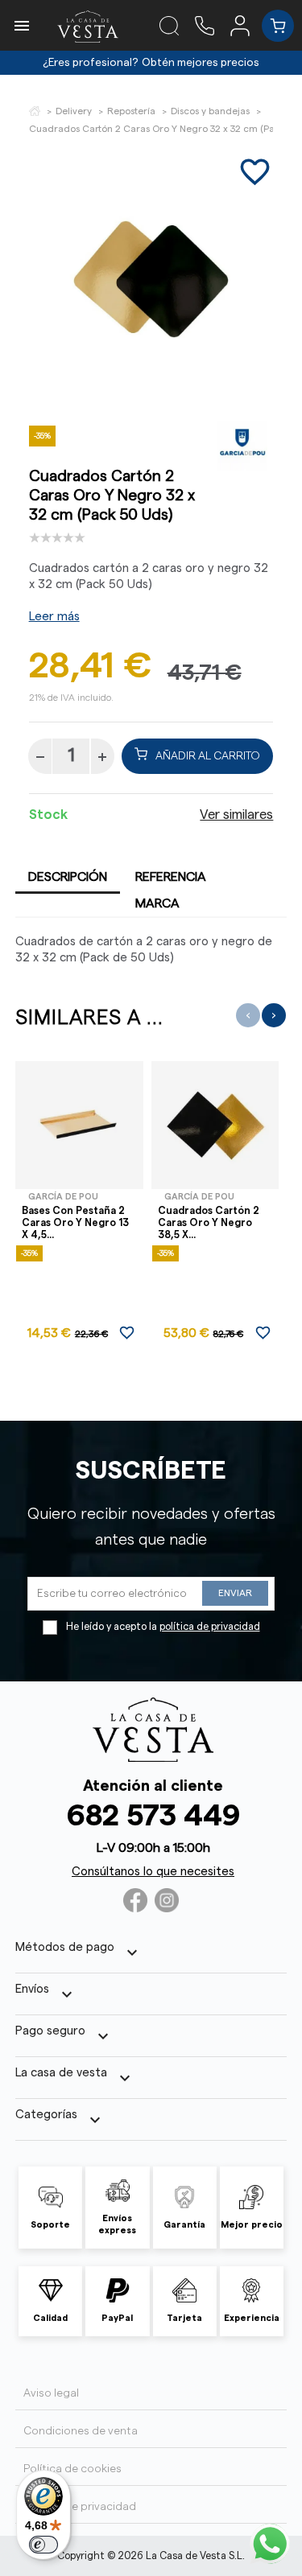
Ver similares (236, 815)
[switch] (43, 2545)
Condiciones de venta (81, 2431)
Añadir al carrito (208, 756)
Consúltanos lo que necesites (153, 1872)
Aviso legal (51, 2393)
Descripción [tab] (68, 877)
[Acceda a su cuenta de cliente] (246, 25)
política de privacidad (210, 1627)
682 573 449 (153, 1816)
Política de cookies (72, 2469)
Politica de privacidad (80, 2507)
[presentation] (248, 1015)
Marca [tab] (157, 903)
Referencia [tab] (171, 877)
